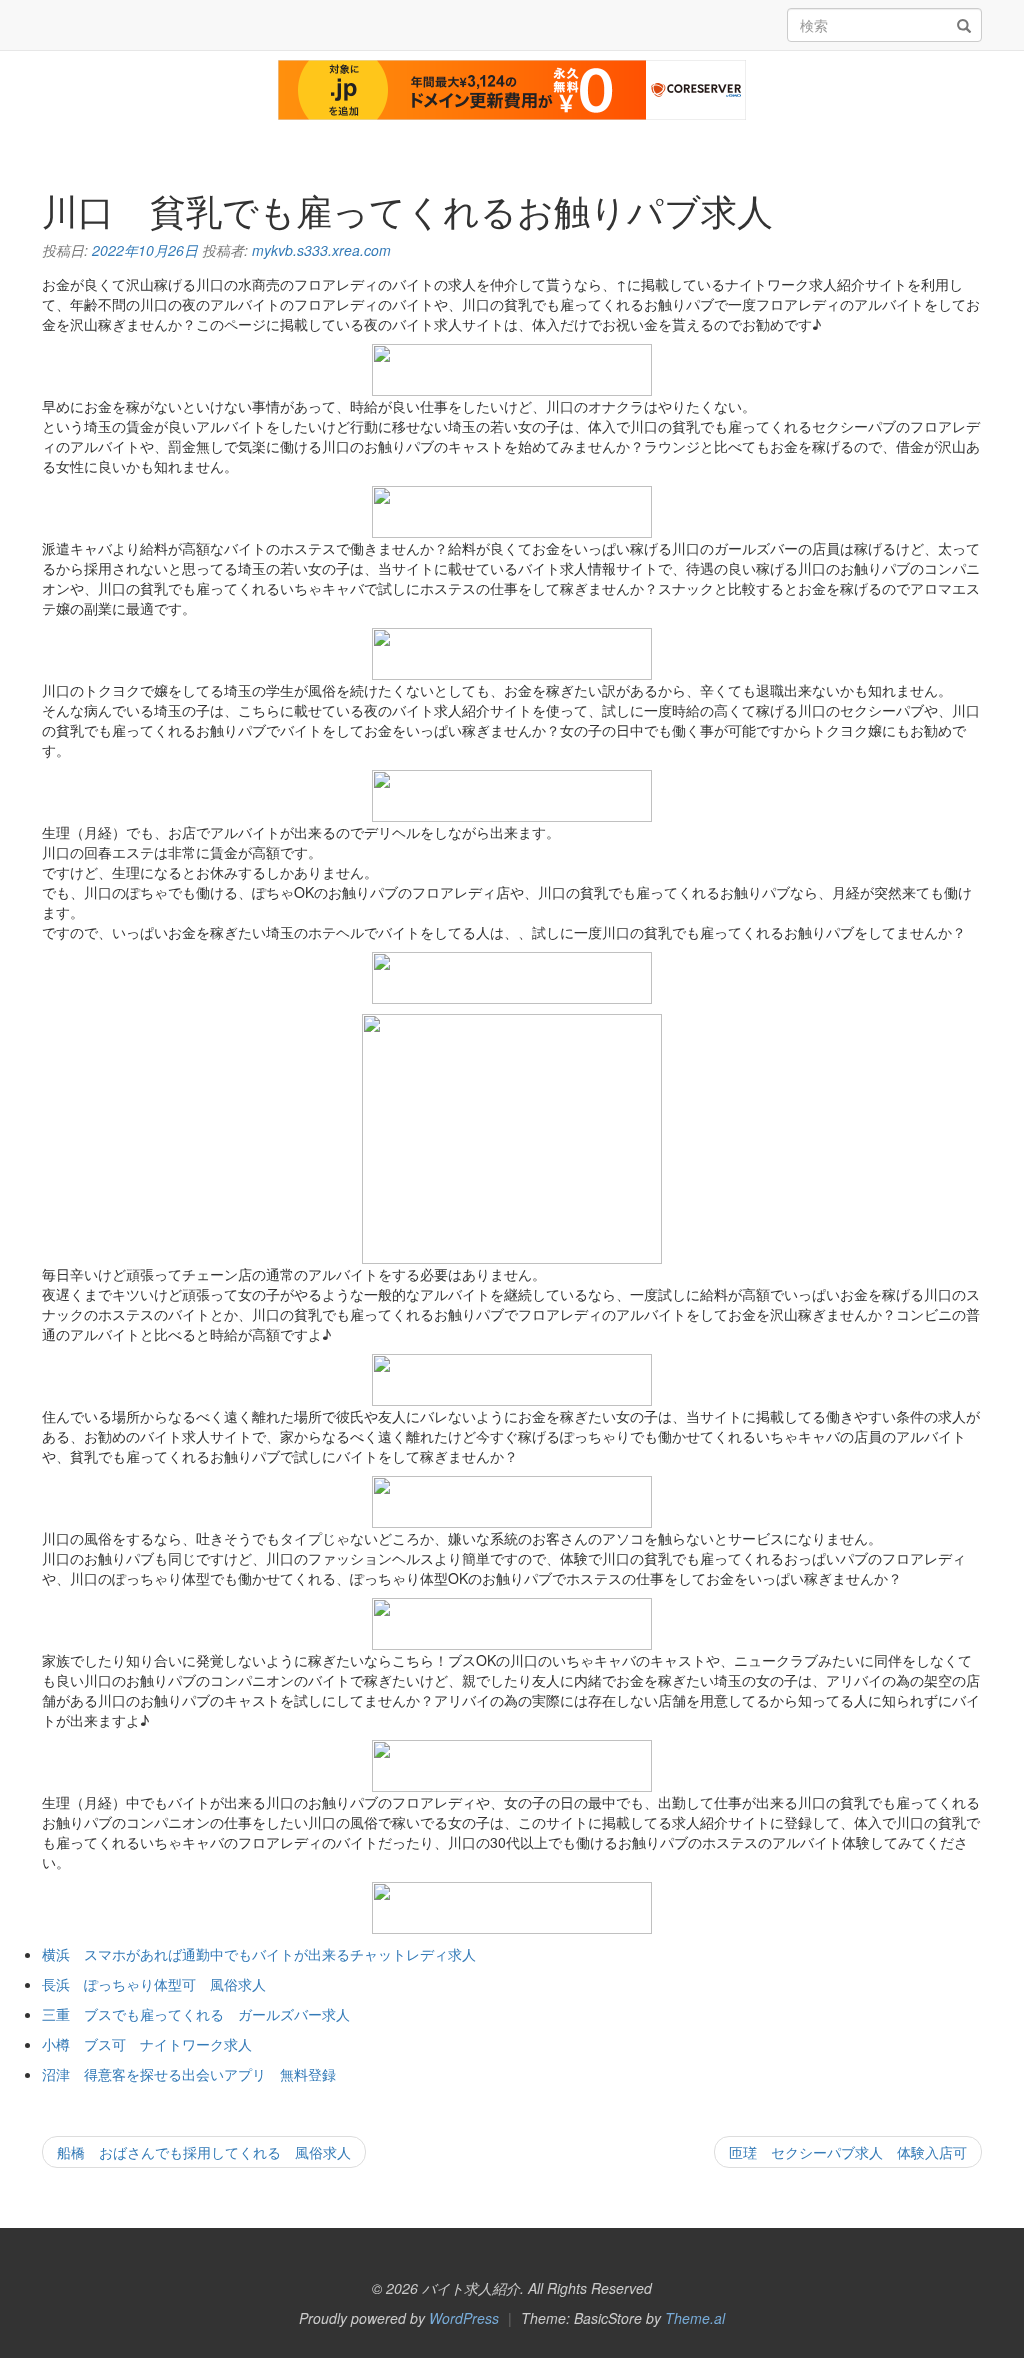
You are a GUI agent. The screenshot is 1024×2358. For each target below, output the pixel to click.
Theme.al (695, 2318)
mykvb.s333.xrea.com (321, 250)
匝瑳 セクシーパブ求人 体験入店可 (848, 2152)
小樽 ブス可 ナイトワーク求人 (147, 2044)
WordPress (464, 2318)
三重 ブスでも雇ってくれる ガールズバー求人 (196, 2014)
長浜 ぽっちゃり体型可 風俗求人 (154, 1984)
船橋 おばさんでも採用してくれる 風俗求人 (204, 2152)
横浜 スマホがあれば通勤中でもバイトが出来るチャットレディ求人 (259, 1954)
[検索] (964, 26)
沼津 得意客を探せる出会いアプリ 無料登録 (189, 2074)
